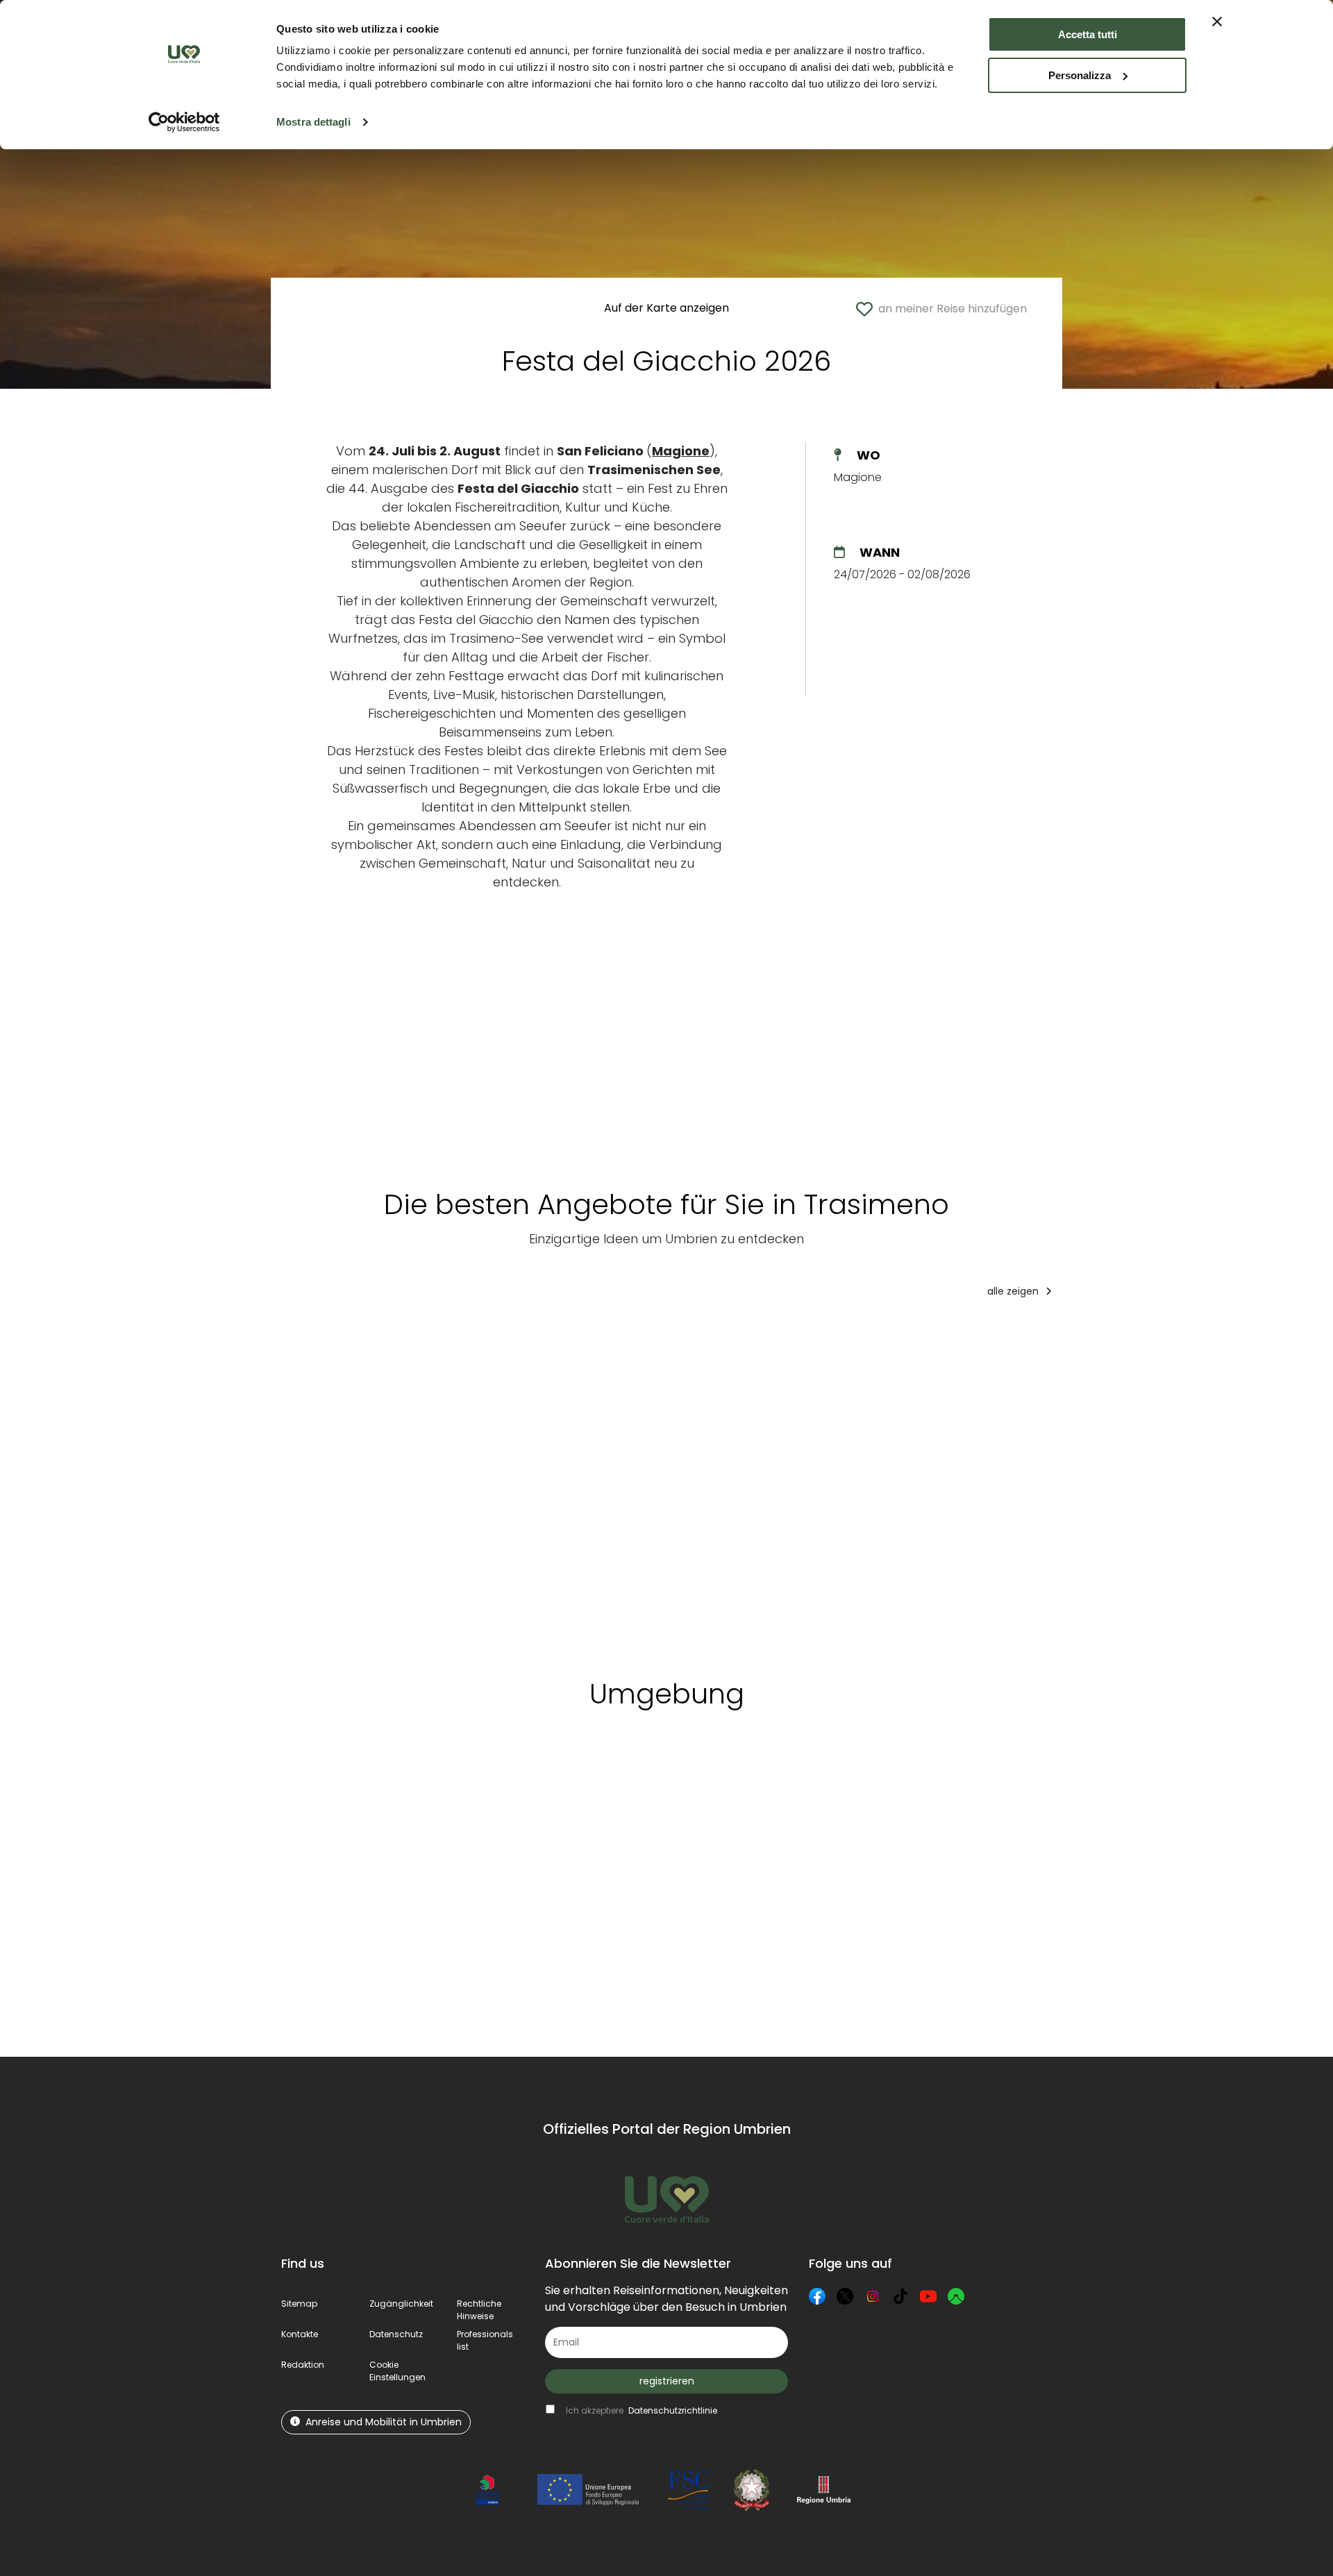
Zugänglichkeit (401, 2304)
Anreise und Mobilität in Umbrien (384, 2422)
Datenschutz (396, 2334)
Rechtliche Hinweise (479, 2310)
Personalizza (1080, 75)
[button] (397, 2371)
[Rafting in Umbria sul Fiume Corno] (1264, 1483)
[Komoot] (956, 2296)
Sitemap (299, 2304)
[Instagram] (873, 2296)
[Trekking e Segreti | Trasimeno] (757, 1483)
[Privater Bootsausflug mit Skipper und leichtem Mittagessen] (896, 1483)
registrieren (667, 2381)
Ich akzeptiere (642, 2410)
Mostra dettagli (313, 122)
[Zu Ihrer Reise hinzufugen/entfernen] (398, 1337)
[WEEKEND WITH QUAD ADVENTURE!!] (345, 1483)
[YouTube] (928, 2296)
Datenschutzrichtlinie (673, 2410)
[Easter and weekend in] (1028, 1483)
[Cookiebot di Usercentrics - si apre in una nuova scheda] (184, 122)
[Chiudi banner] (1217, 22)
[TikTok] (900, 2296)
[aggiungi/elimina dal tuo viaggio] (398, 1785)
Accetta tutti (1088, 34)
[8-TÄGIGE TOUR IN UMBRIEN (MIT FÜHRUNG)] (480, 1483)
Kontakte (300, 2334)
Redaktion (303, 2365)
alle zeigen (1014, 1291)
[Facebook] (817, 2296)
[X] (845, 2296)
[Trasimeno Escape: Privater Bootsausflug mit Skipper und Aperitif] (619, 1483)
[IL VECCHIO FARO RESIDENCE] (1148, 1483)
